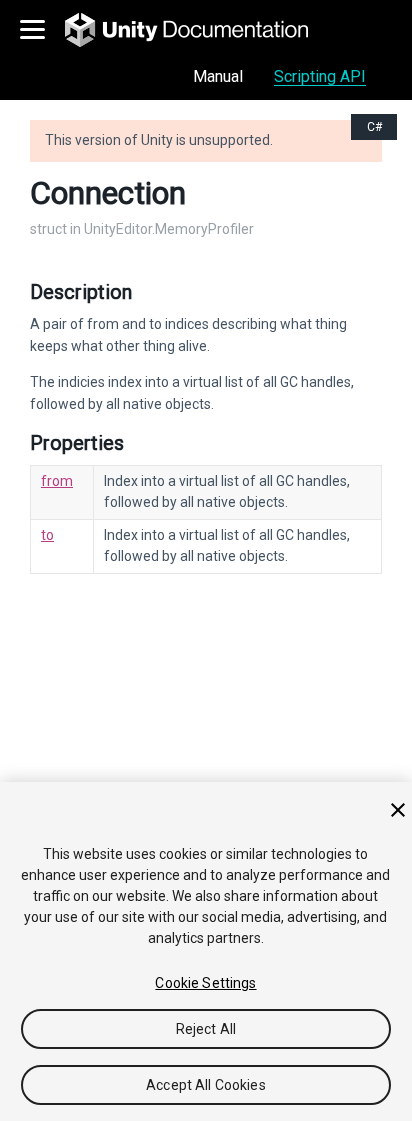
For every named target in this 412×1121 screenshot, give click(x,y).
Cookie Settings (205, 983)
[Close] (398, 810)
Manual (218, 76)
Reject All (206, 1029)
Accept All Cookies (206, 1085)
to (47, 535)
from (57, 481)
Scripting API (320, 76)
